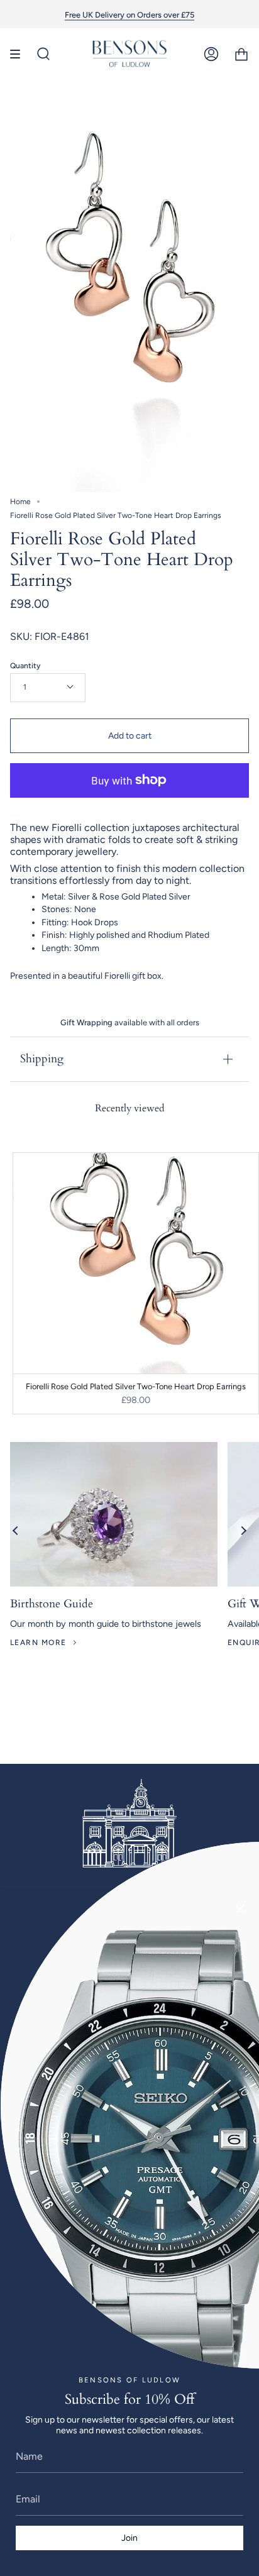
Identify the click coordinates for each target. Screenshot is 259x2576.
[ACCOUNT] (211, 54)
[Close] (240, 1909)
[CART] (241, 54)
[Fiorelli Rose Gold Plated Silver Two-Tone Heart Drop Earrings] (136, 1263)
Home (20, 502)
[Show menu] (19, 54)
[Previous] (16, 1531)
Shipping (42, 1059)
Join (129, 2538)
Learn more (38, 1643)
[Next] (243, 1531)
